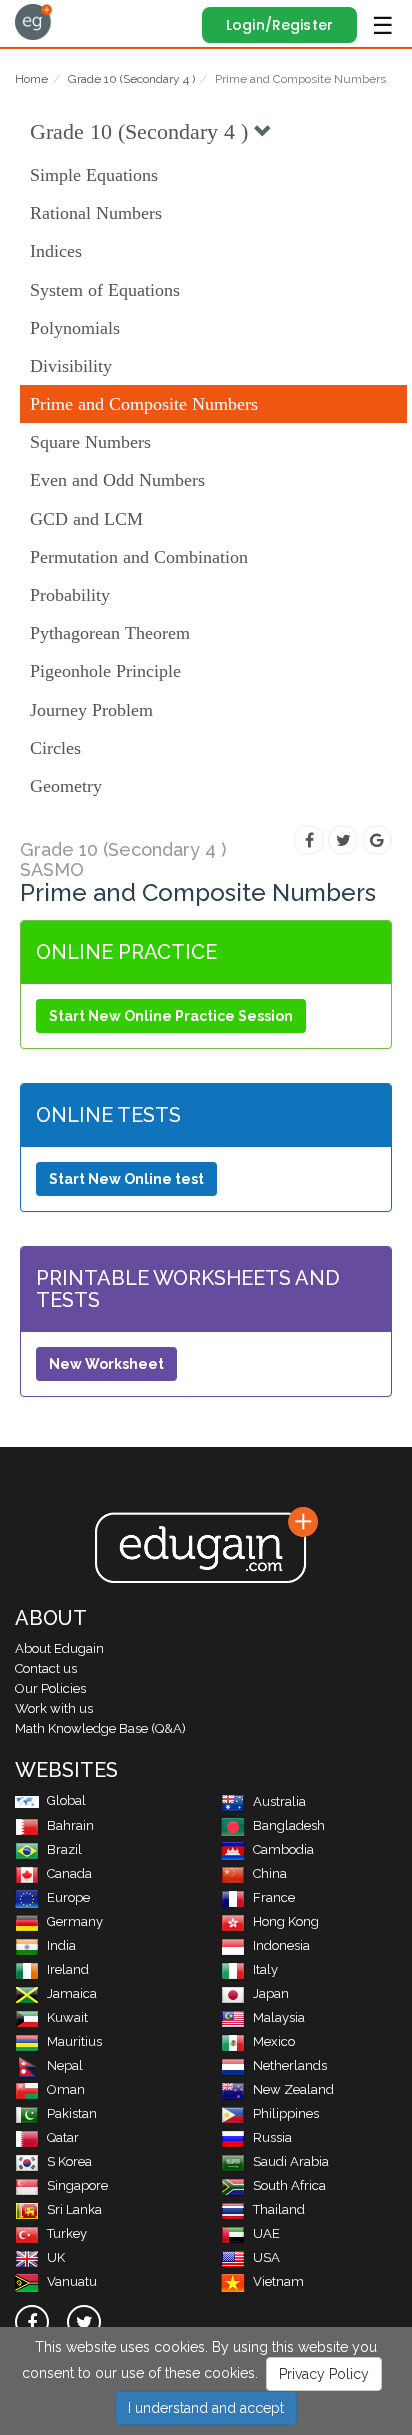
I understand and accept (206, 2408)
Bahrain (70, 1825)
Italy (265, 1969)
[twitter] (84, 2322)
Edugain (33, 22)
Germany (75, 1921)
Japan (271, 1993)
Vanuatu (72, 2281)
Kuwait (67, 2017)
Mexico (274, 2041)
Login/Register (279, 25)
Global (66, 1800)
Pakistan (72, 2113)
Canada (69, 1873)
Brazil (64, 1849)
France (274, 1897)
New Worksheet (106, 1364)
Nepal (65, 2065)
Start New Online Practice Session (171, 1016)
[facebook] (32, 2322)
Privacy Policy (324, 2374)
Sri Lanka (74, 2209)
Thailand (279, 2209)
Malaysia (279, 2017)
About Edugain (59, 1648)
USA (266, 2257)
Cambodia (283, 1849)
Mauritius (74, 2041)
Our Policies (50, 1688)
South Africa (289, 2185)
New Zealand (293, 2089)
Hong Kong (286, 1921)
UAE (266, 2233)
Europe (68, 1897)
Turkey (67, 2233)
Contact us (46, 1668)
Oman (66, 2089)
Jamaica (72, 1993)
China (270, 1873)
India (61, 1945)
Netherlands (290, 2065)
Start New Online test (126, 1179)
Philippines (286, 2113)
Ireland (68, 1969)
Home (31, 79)
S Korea (69, 2161)
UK (56, 2257)
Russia (272, 2137)
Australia (279, 1801)
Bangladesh (289, 1825)
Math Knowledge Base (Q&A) (100, 1728)
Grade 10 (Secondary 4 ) (131, 79)
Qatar (63, 2137)
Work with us (54, 1708)
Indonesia (281, 1945)
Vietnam (278, 2281)
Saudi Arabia (291, 2161)
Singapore (77, 2185)
